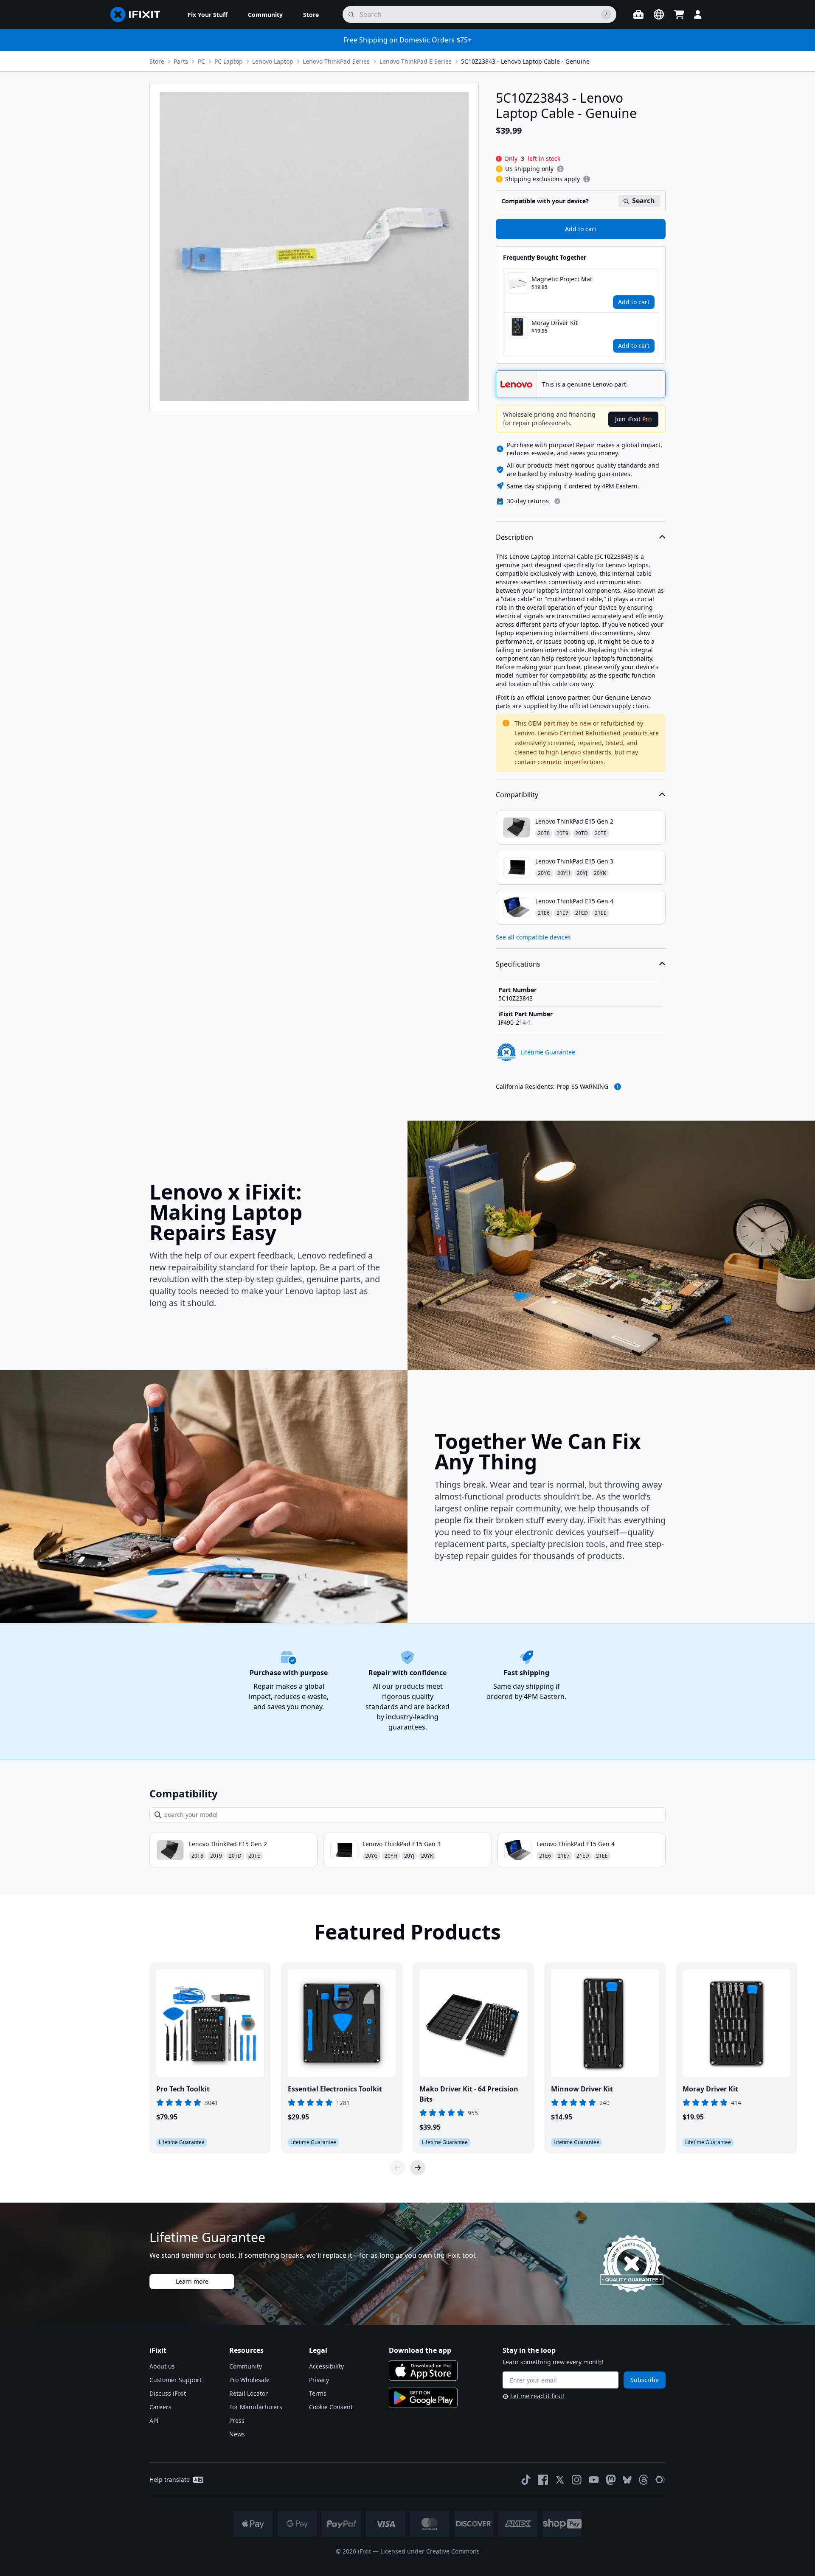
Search (644, 201)
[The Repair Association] (660, 2480)
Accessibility (326, 2366)
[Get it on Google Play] (423, 2398)
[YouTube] (594, 2480)
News (237, 2434)
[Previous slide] (397, 2168)
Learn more (192, 2281)
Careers (160, 2407)
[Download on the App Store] (423, 2371)
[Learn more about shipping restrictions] (560, 169)
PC (201, 61)
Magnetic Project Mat (562, 279)
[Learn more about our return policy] (557, 501)
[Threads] (644, 2480)
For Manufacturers (256, 2407)
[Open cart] (679, 14)
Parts (181, 61)
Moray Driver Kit (555, 323)
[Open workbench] (638, 14)
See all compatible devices (533, 937)
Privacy (319, 2380)
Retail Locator (249, 2393)
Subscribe (645, 2380)
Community (246, 2366)
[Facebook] (543, 2480)
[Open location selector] (659, 14)
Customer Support (176, 2380)
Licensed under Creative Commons (430, 2551)
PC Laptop (229, 61)
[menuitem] (208, 14)
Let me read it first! (537, 2396)
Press (237, 2420)
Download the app (420, 2350)
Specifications (518, 964)
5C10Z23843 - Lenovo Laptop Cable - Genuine (525, 61)
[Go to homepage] (139, 14)
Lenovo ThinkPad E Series (416, 61)
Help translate (170, 2479)
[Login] (698, 14)
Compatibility (517, 795)
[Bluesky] (627, 2480)
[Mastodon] (611, 2480)
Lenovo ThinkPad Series (336, 61)
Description (514, 537)
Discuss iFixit (168, 2393)
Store (157, 61)
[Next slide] (418, 2168)
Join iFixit (633, 419)
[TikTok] (526, 2480)
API (154, 2420)
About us (162, 2366)
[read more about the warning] (618, 1087)
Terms (318, 2393)
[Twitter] (560, 2480)
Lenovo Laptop (273, 61)
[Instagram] (577, 2480)
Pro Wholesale (249, 2380)
